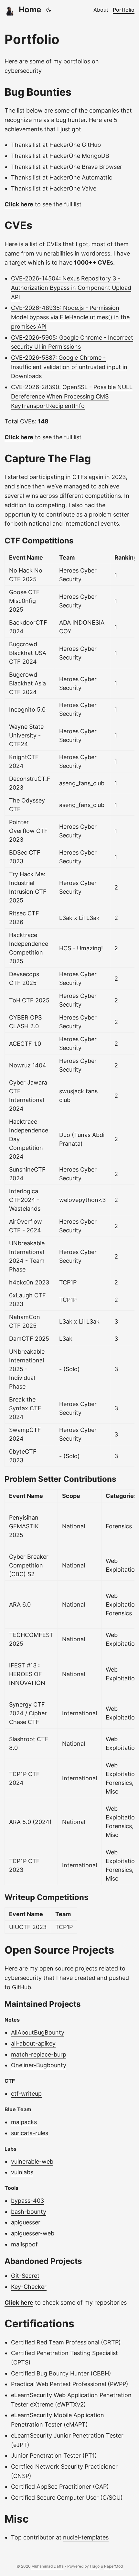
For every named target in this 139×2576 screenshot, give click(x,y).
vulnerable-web (32, 2161)
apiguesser (26, 2222)
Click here (19, 204)
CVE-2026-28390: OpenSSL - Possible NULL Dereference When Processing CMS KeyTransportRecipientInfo (72, 396)
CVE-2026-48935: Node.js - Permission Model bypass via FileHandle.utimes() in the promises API (70, 317)
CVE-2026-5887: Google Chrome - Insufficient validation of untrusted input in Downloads (69, 367)
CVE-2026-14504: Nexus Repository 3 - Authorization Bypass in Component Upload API (71, 288)
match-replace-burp (39, 2054)
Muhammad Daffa (48, 2566)
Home (30, 10)
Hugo (95, 2566)
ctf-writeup (26, 2094)
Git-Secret (25, 2276)
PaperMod (113, 2566)
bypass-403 (27, 2201)
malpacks (24, 2122)
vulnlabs (22, 2172)
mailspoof (24, 2244)
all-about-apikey (33, 2043)
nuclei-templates (86, 2537)
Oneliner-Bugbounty (39, 2065)
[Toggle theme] (49, 10)
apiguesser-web (33, 2233)
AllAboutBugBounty (38, 2032)
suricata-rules (30, 2133)
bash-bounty (29, 2212)
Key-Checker (29, 2287)
